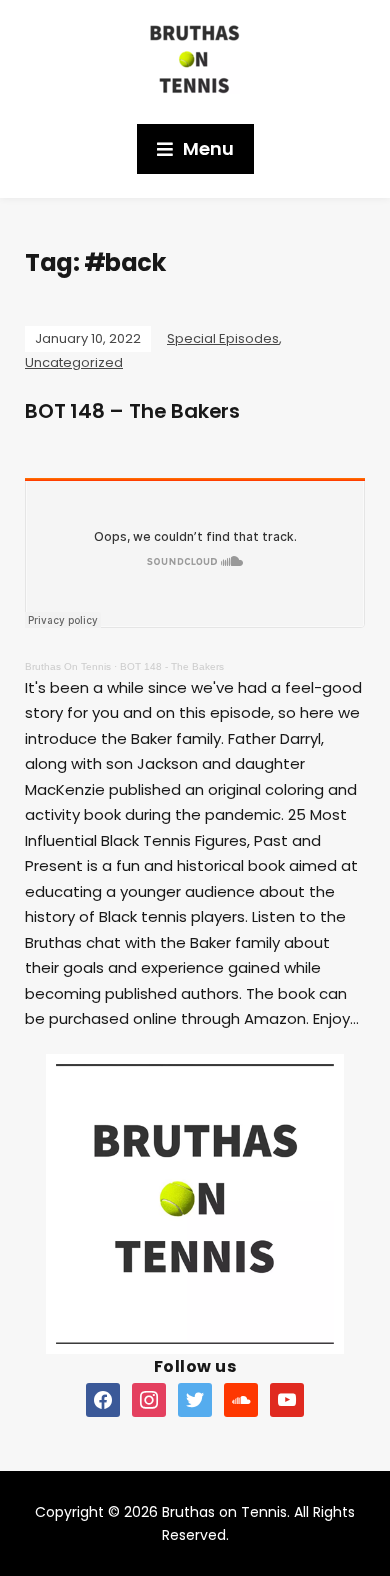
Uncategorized (74, 362)
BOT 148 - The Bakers (172, 666)
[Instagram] (149, 1399)
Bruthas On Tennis (68, 666)
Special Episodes (223, 338)
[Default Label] (103, 1399)
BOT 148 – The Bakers (132, 411)
